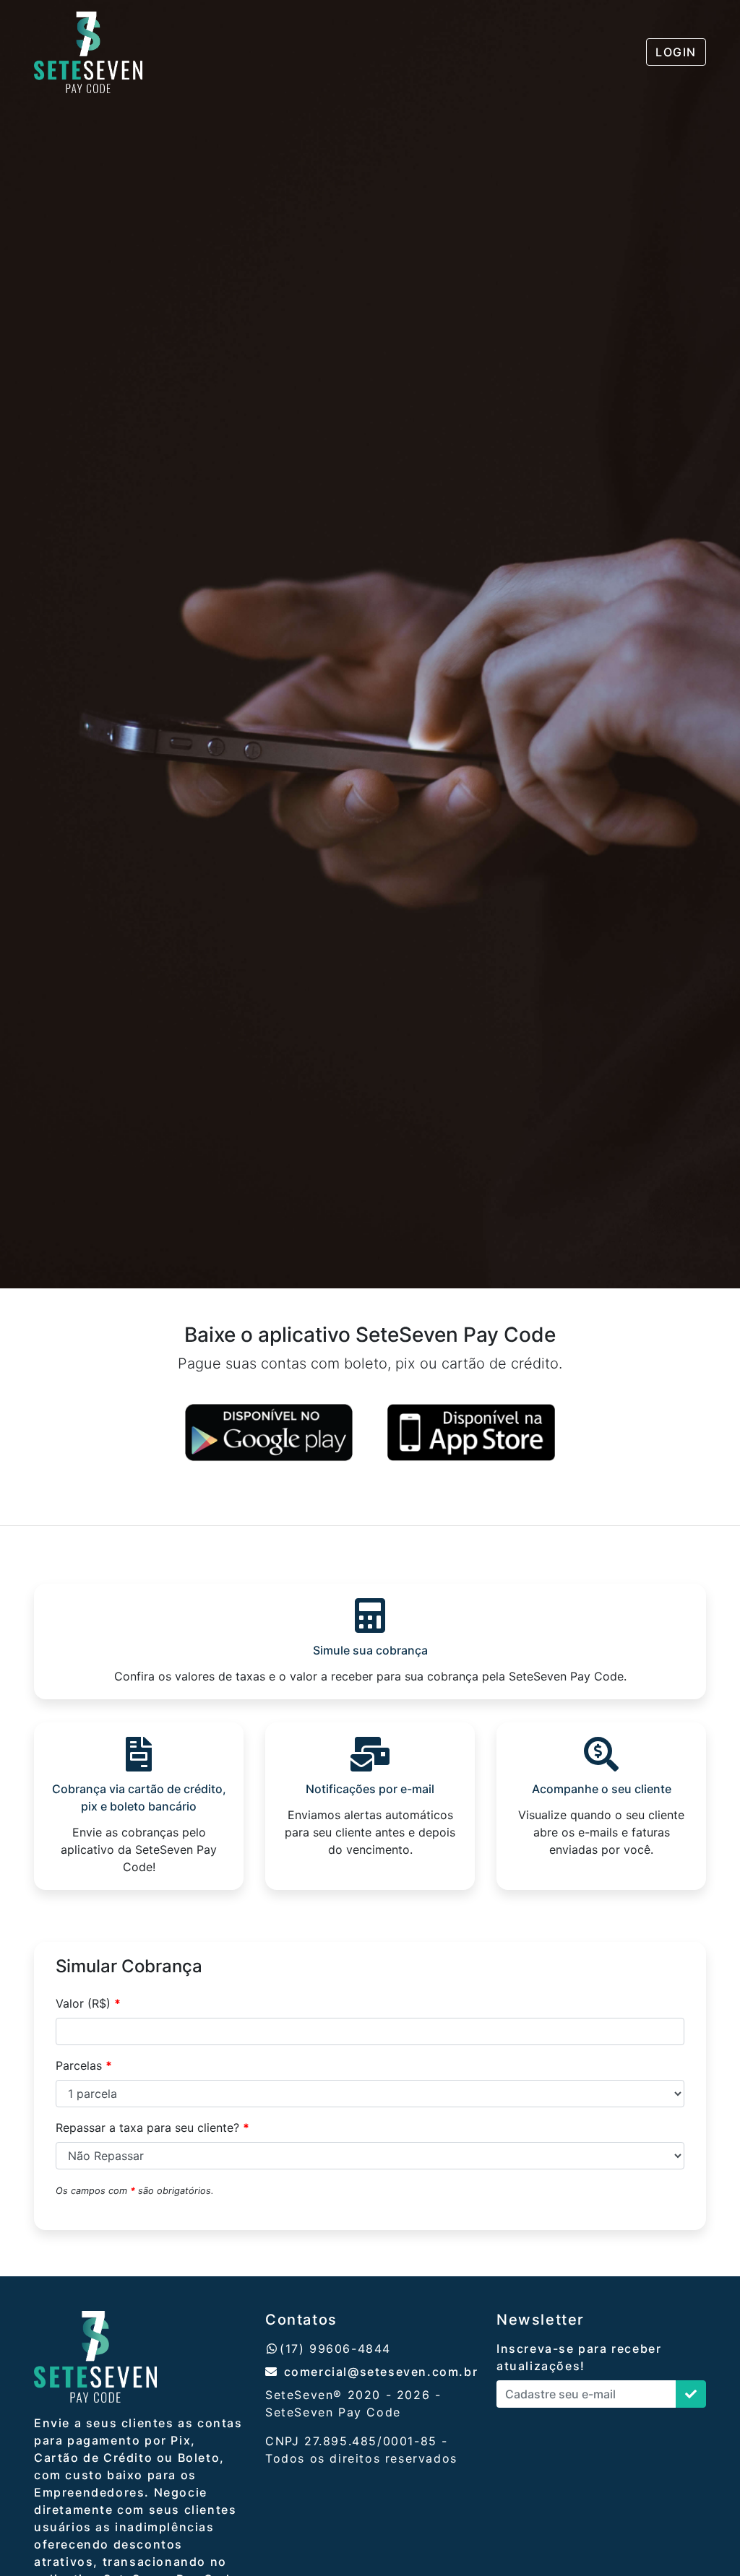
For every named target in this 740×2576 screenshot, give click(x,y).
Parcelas (84, 2065)
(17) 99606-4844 (335, 2349)
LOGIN (676, 52)
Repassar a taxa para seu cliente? (152, 2128)
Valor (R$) (88, 2003)
